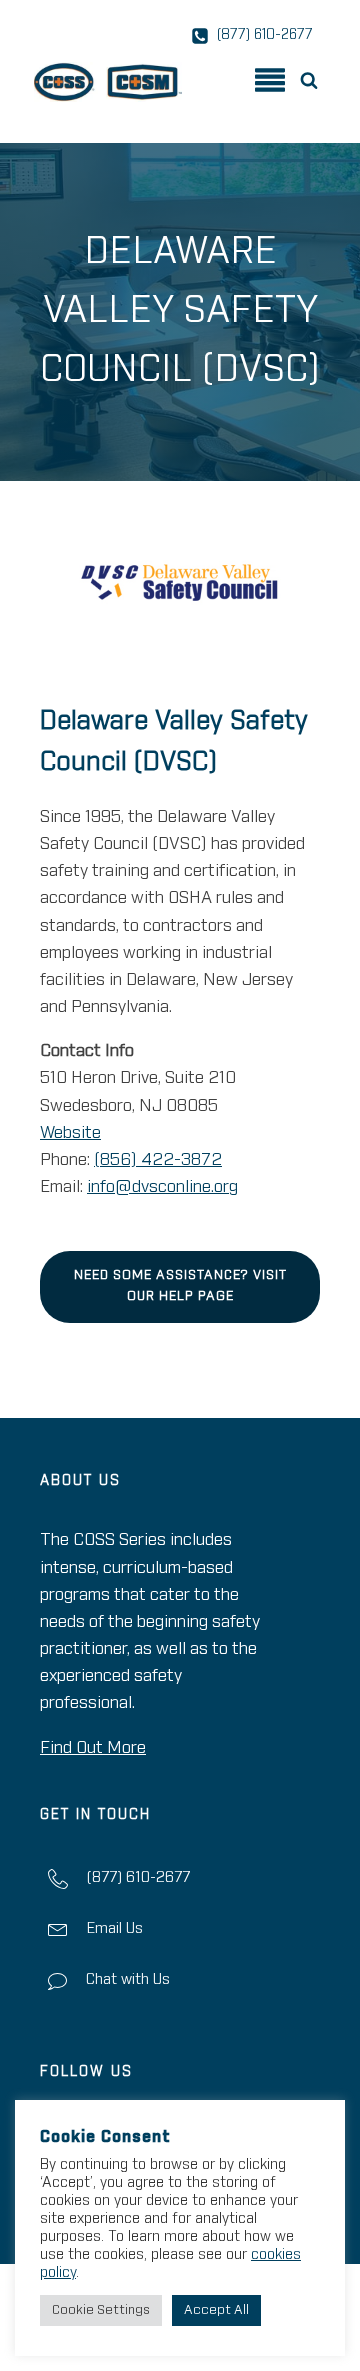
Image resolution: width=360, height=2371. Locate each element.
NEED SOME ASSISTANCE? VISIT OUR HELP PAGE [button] (180, 1286)
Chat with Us (128, 1979)
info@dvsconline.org (162, 1187)
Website (70, 1133)
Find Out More (93, 1748)
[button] (313, 79)
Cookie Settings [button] (101, 2310)
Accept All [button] (216, 2310)
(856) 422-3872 (158, 1160)
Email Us (114, 1928)
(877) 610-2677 (138, 1877)
